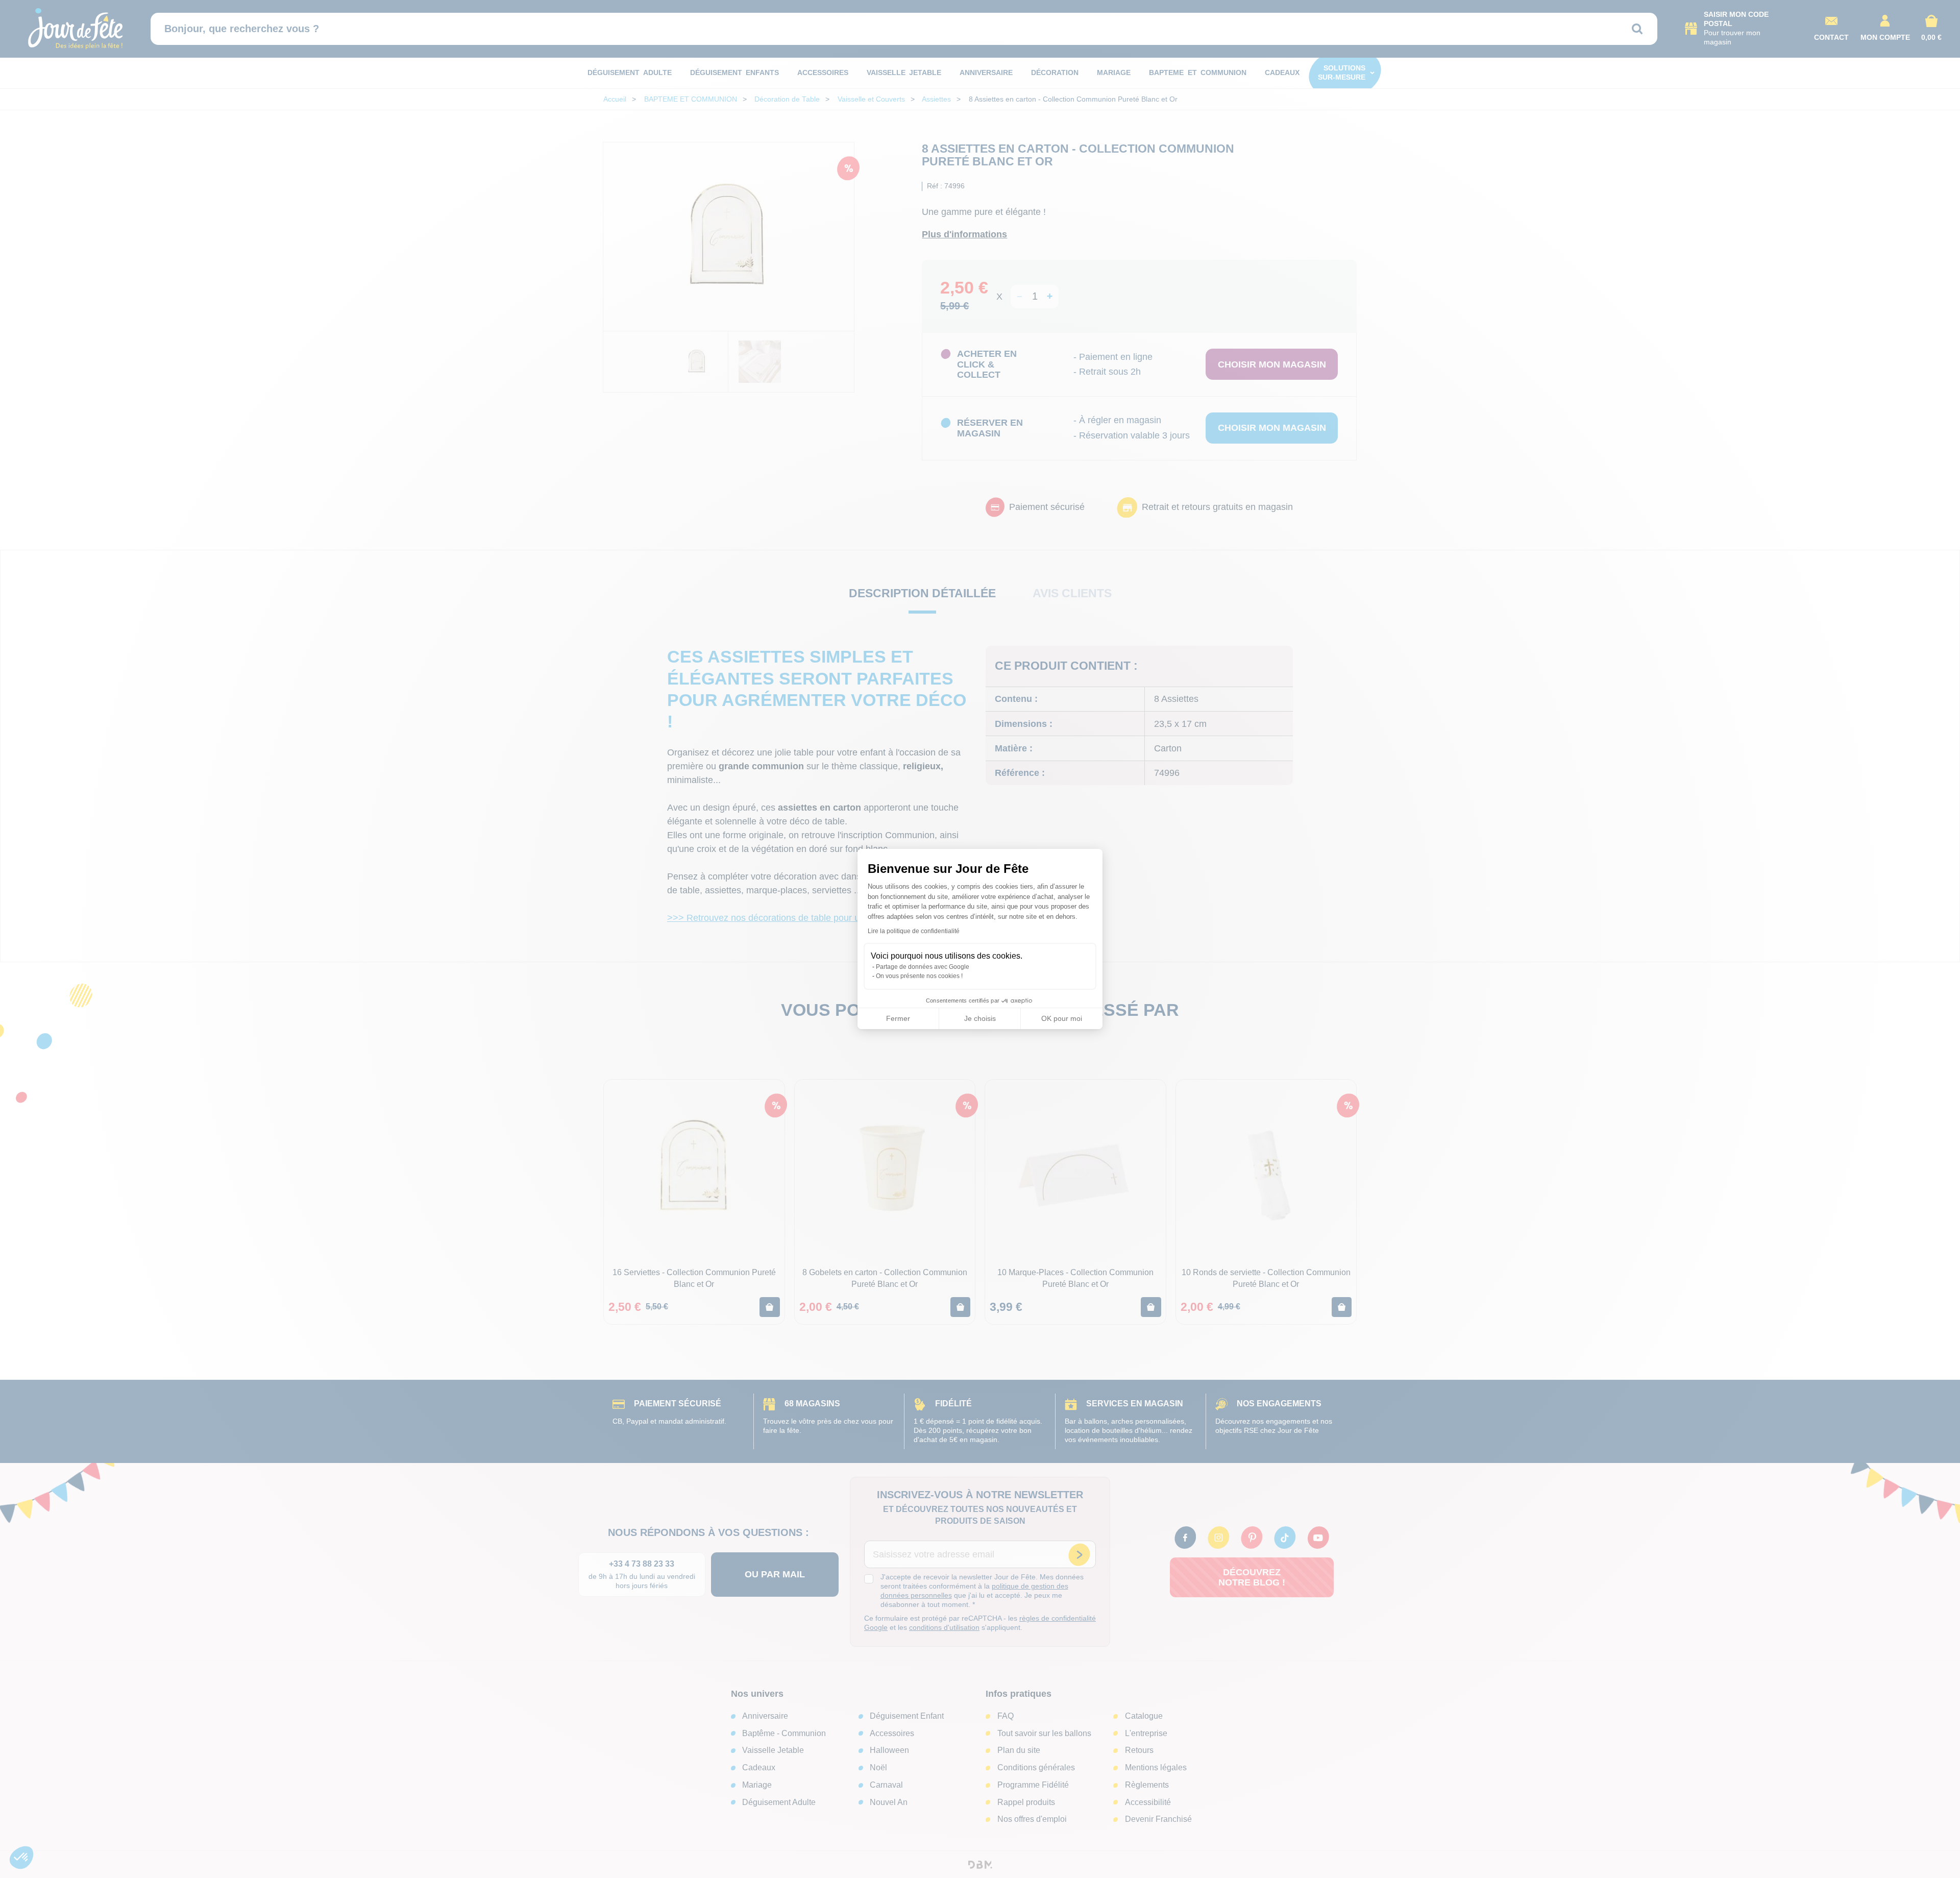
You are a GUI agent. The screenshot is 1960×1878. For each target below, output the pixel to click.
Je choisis (980, 1018)
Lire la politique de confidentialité (914, 931)
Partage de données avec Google (923, 967)
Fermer (898, 1018)
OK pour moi (1062, 1018)
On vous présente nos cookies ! (919, 976)
